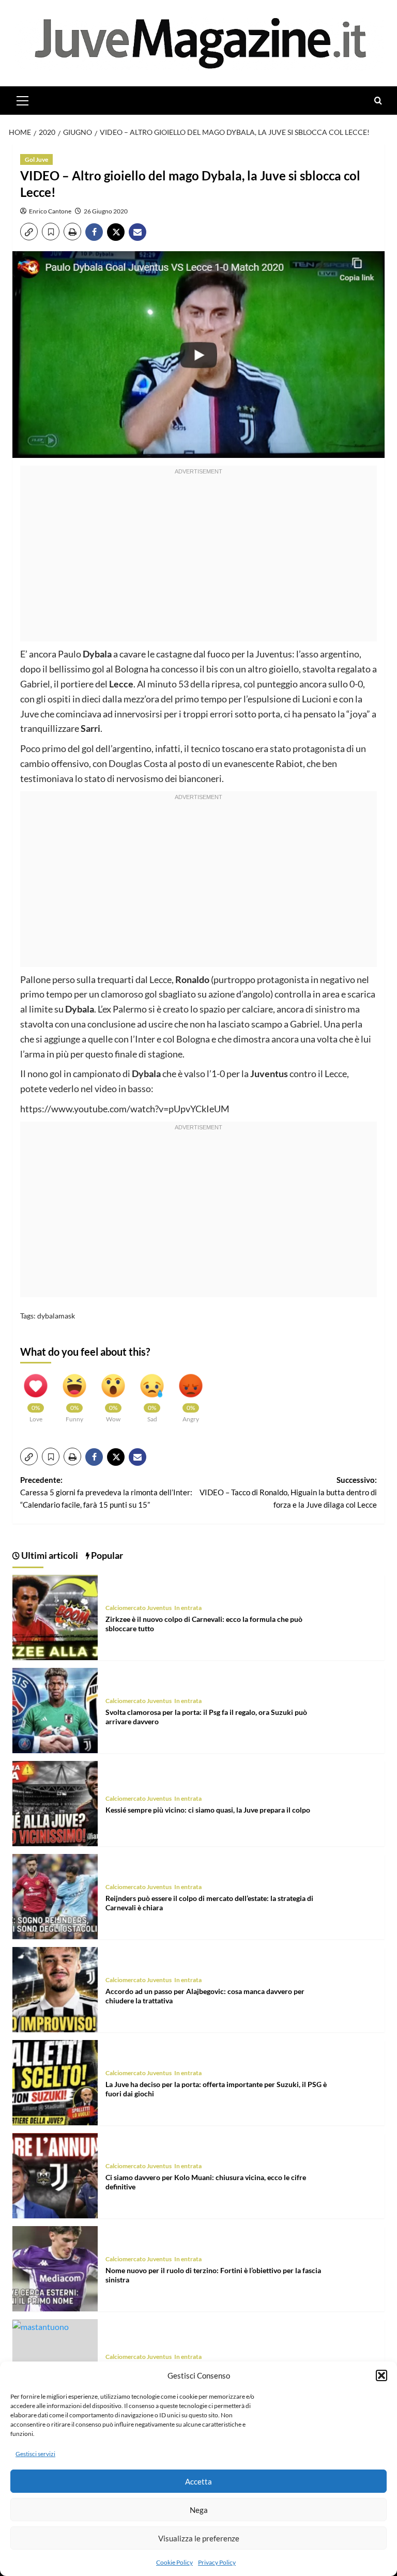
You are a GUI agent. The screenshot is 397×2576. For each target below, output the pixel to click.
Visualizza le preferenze (199, 2538)
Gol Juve (36, 159)
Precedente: (106, 1492)
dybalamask (56, 1316)
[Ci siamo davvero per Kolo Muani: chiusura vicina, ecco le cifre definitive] (55, 2174)
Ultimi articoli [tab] (49, 1555)
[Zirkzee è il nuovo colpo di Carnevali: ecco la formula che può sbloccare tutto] (55, 1616)
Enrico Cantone (50, 211)
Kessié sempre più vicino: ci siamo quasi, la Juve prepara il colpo (208, 1810)
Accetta (198, 2481)
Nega (199, 2510)
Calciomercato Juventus (139, 1608)
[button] (381, 2375)
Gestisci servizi (35, 2454)
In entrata (188, 1608)
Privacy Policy (217, 2562)
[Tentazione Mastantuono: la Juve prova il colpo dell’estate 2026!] (41, 2326)
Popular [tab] (106, 1555)
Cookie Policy (174, 2562)
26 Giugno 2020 (106, 211)
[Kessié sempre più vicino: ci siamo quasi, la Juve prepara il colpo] (55, 1802)
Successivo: (288, 1492)
